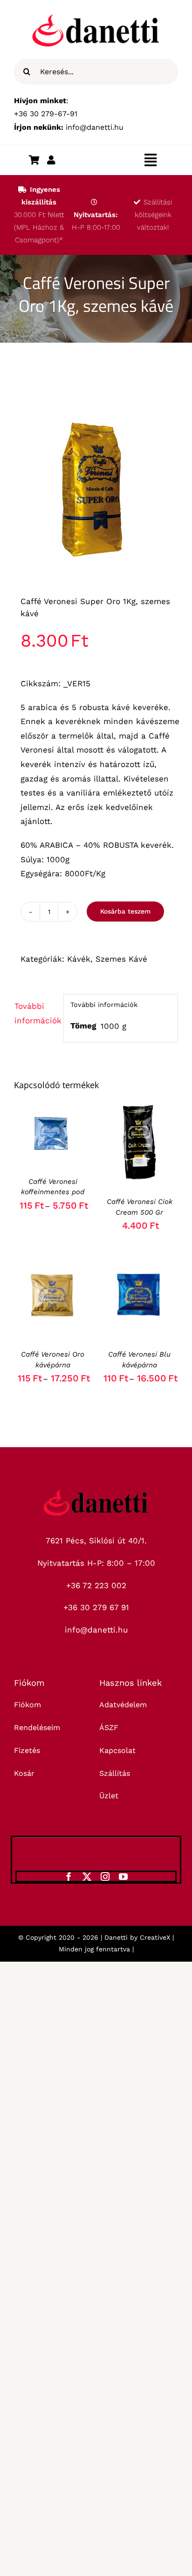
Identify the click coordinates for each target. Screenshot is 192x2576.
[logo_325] (96, 1493)
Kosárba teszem (125, 911)
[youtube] (123, 1876)
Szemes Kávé (121, 959)
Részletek (52, 1145)
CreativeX (155, 1937)
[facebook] (69, 1876)
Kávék (79, 959)
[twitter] (87, 1876)
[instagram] (105, 1876)
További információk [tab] (36, 1013)
